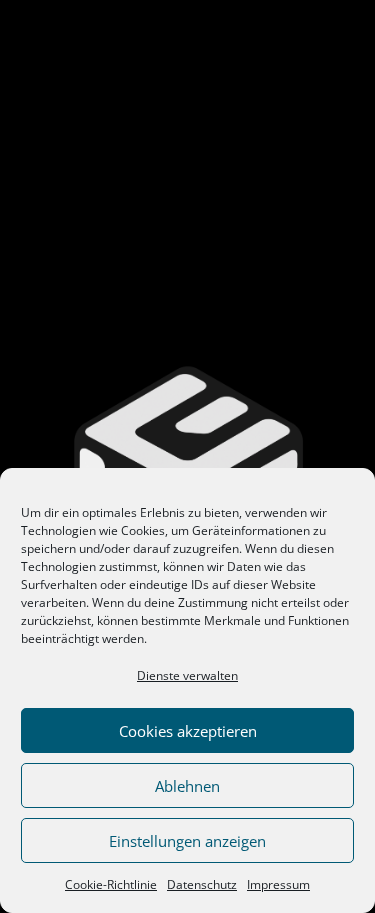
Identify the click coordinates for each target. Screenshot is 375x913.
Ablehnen (187, 786)
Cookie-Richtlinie (111, 884)
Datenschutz (202, 884)
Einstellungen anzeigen (187, 841)
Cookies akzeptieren (188, 731)
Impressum (278, 884)
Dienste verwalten (187, 675)
